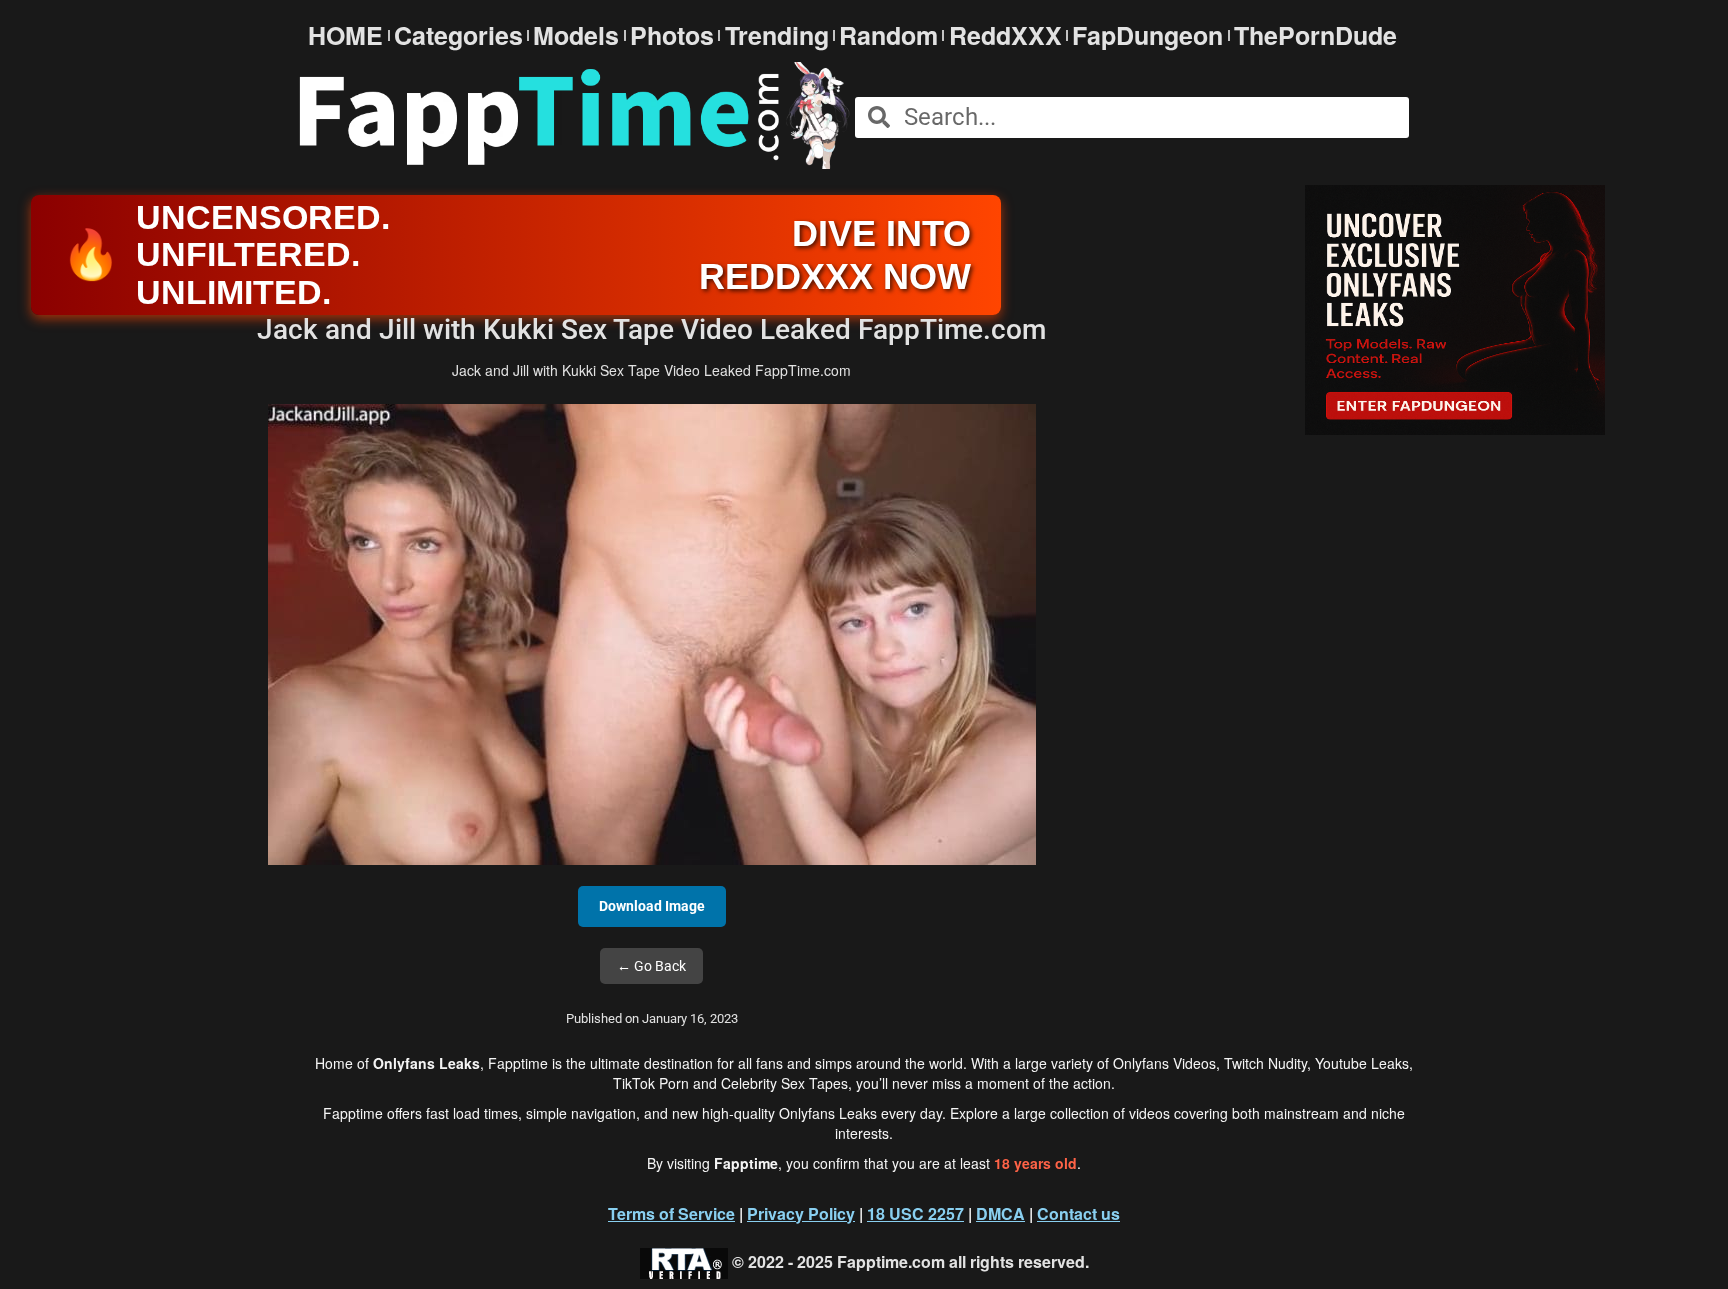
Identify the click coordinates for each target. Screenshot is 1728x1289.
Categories (458, 35)
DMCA (1000, 1213)
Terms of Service (671, 1213)
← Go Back (651, 966)
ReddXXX (1005, 35)
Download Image (652, 906)
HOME (345, 35)
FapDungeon (1147, 35)
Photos (672, 35)
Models (576, 35)
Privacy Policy (801, 1213)
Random (888, 35)
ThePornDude (1315, 35)
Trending (777, 35)
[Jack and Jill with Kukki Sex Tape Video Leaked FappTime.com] (652, 633)
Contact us (1078, 1213)
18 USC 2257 (915, 1213)
